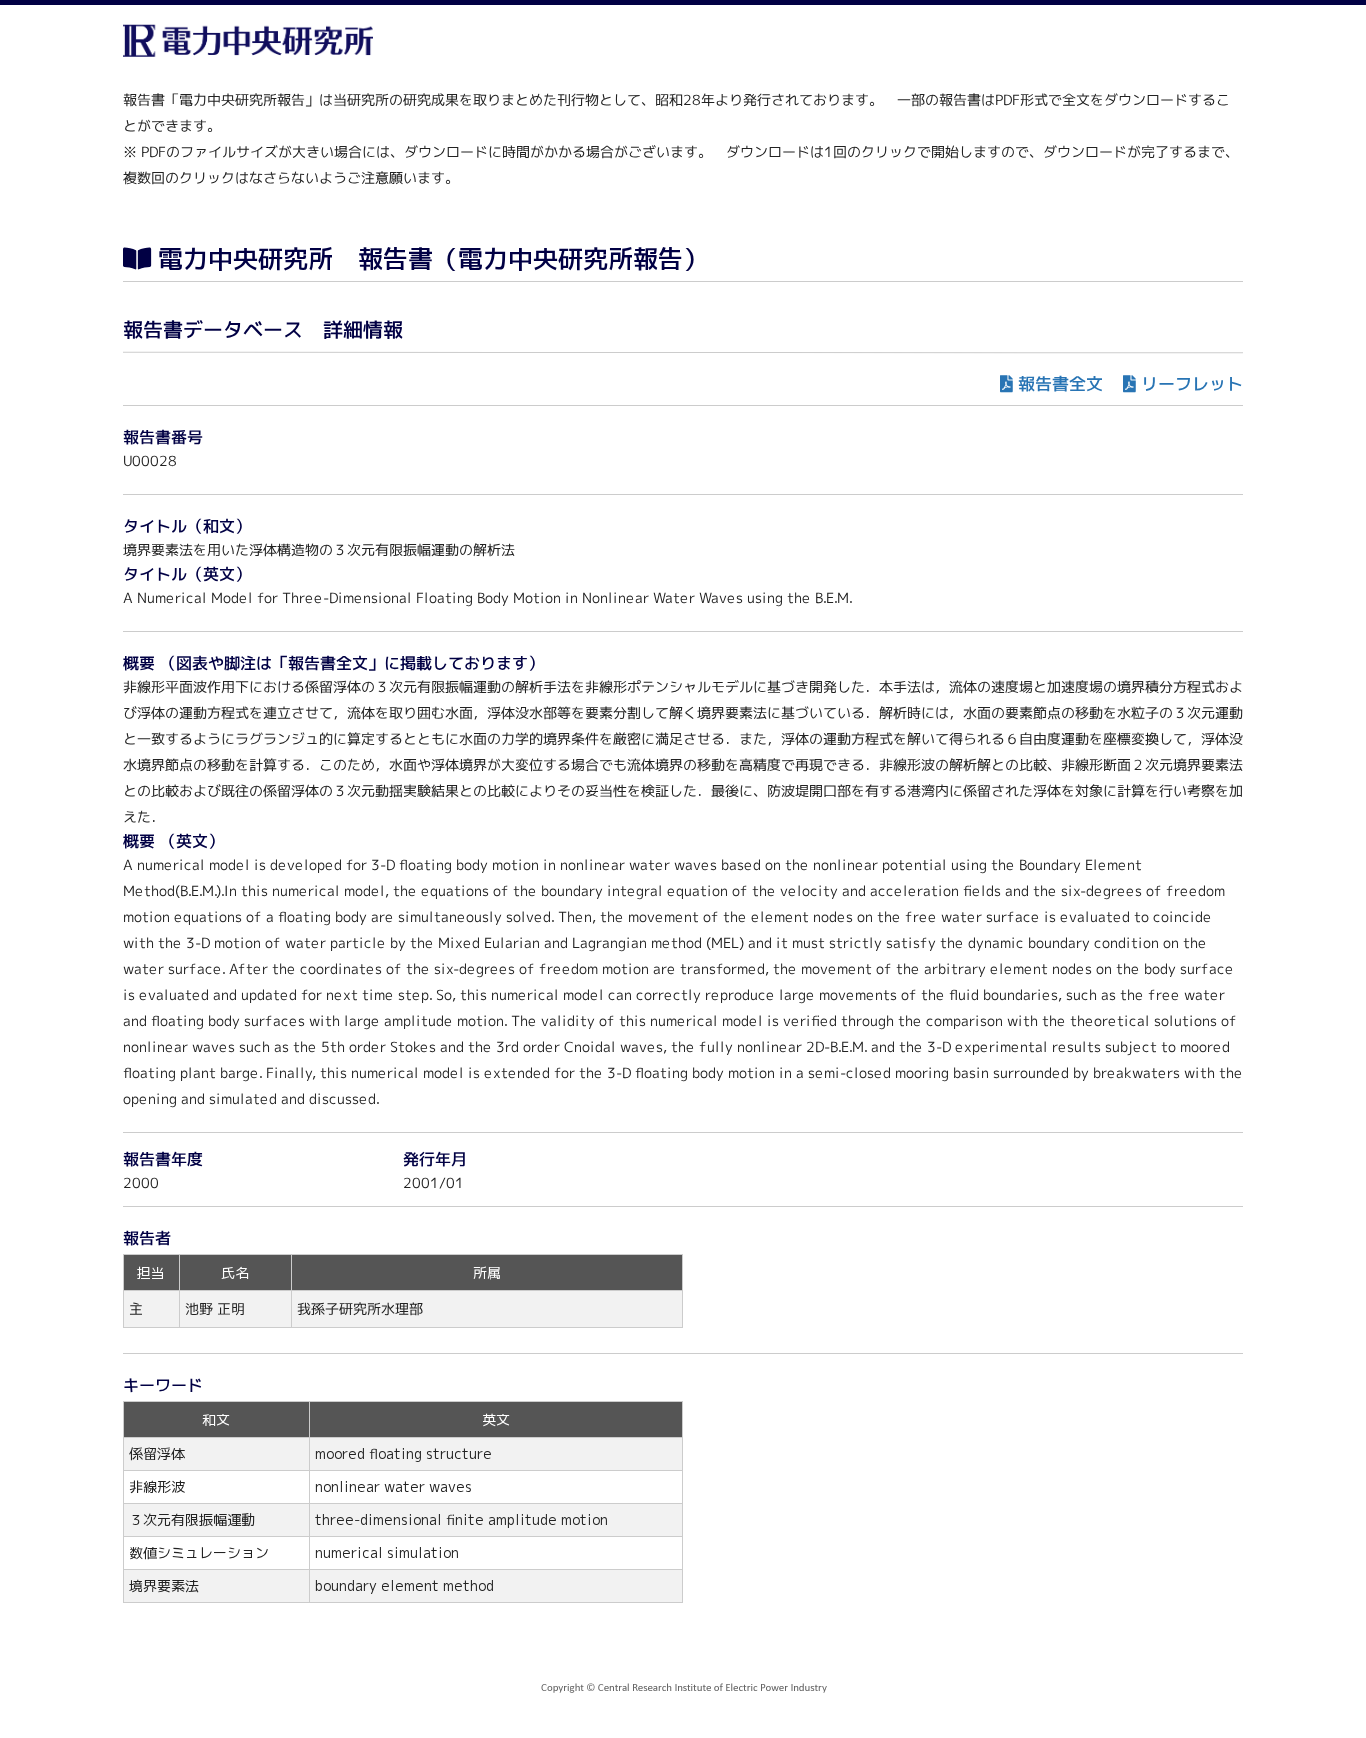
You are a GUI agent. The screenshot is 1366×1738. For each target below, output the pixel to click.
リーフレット (1192, 383)
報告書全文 (1060, 383)
